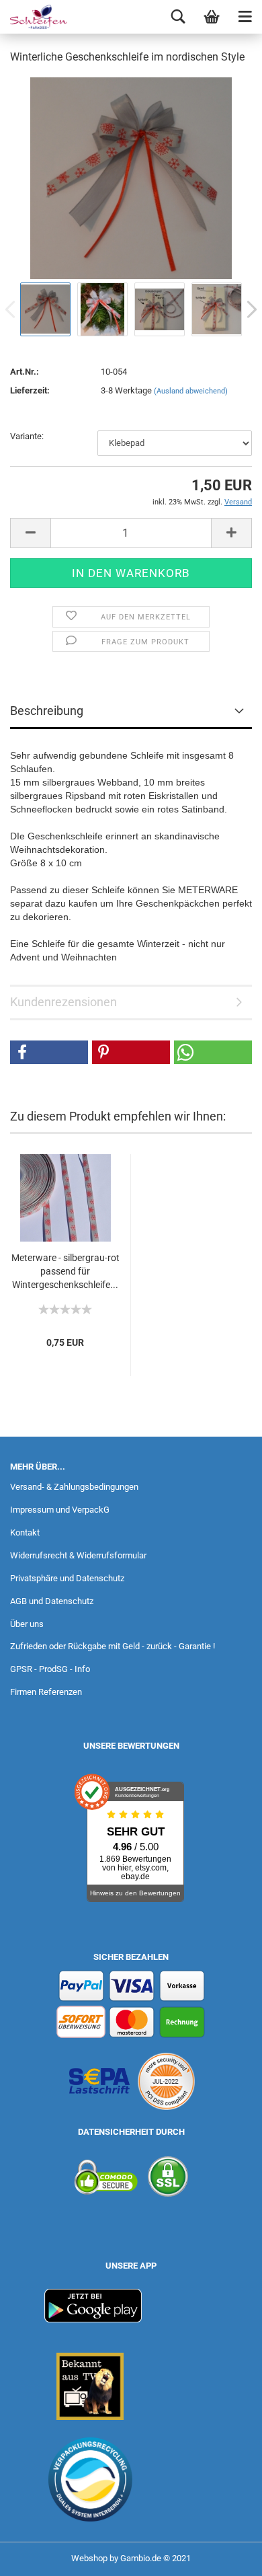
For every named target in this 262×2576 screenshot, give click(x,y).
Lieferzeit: (30, 390)
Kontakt (25, 1532)
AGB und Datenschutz (52, 1601)
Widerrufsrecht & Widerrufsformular (78, 1555)
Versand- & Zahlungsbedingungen (74, 1487)
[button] (49, 1052)
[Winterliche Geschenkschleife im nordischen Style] (131, 177)
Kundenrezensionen (63, 1002)
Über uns (27, 1624)
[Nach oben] (225, 2556)
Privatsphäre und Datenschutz (67, 1578)
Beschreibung (47, 711)
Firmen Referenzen (46, 1692)
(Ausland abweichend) (191, 391)
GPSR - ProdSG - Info (50, 1669)
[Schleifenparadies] (34, 17)
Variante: (27, 436)
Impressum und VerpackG (60, 1510)
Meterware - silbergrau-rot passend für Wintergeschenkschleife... (65, 1271)
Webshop (89, 2558)
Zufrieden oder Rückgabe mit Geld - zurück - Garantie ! (113, 1646)
